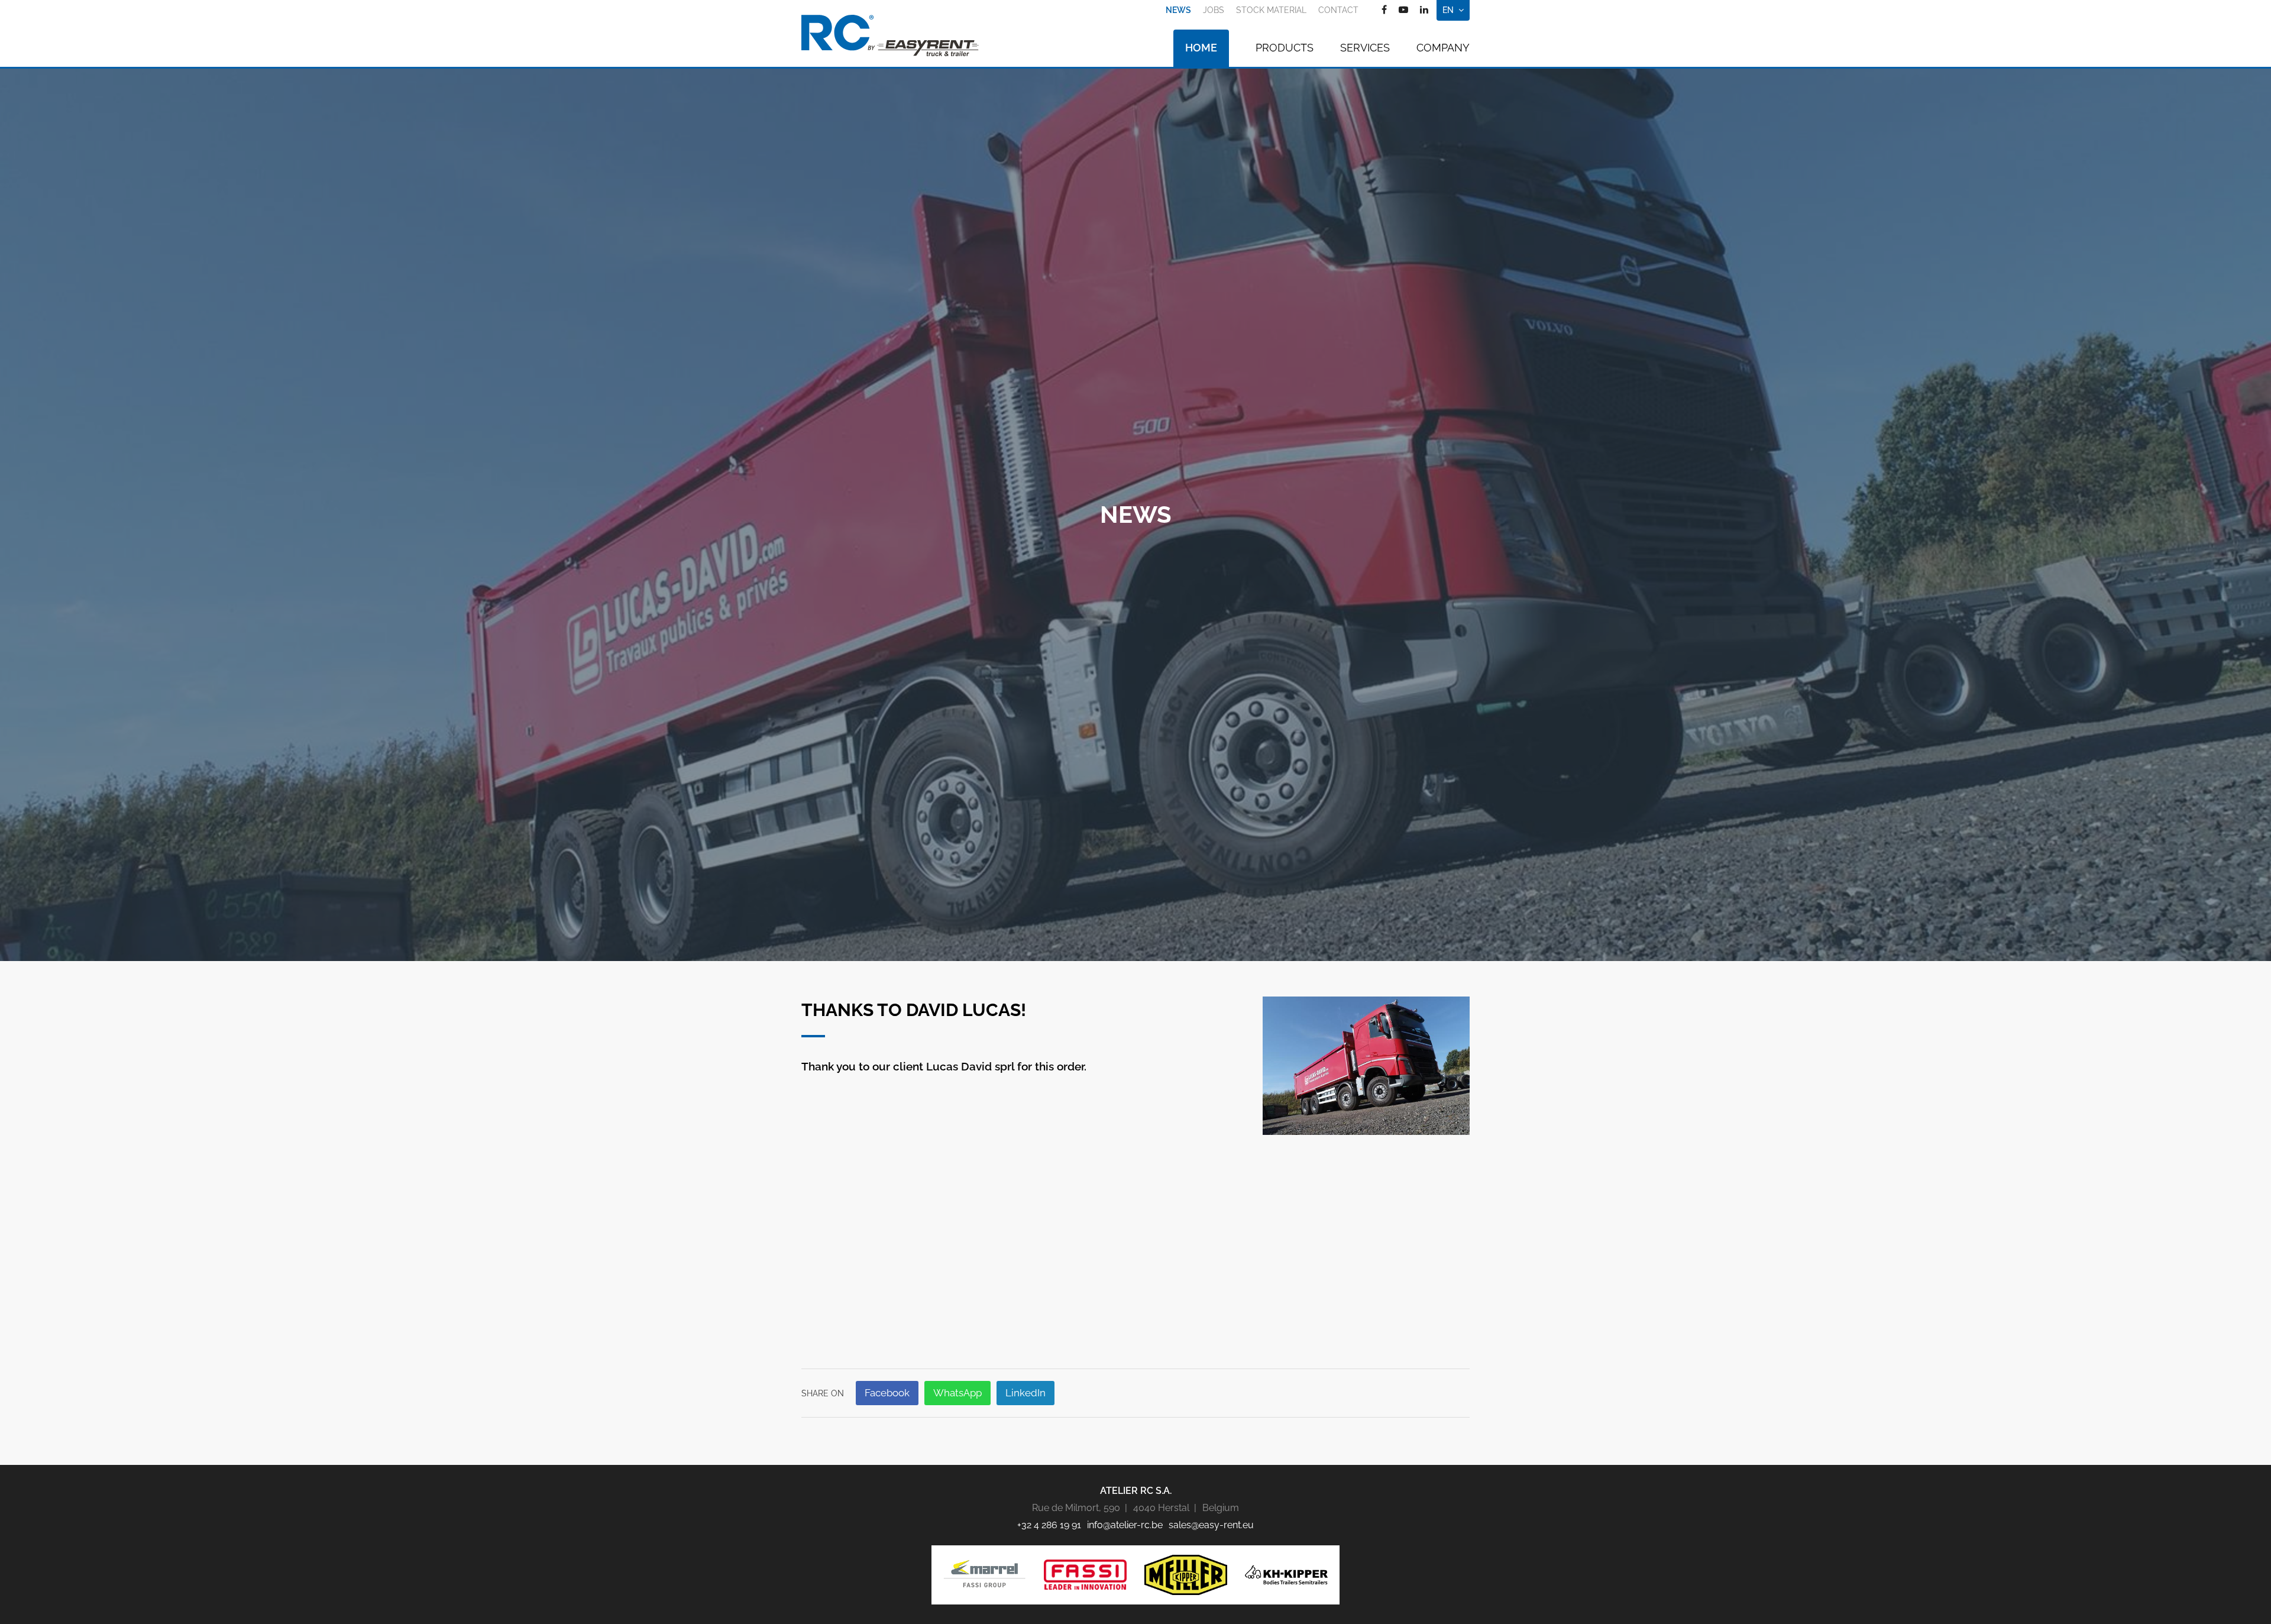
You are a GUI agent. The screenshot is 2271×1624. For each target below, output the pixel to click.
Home (1201, 48)
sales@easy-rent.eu (1211, 1525)
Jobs (1214, 10)
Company (1443, 48)
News (1178, 10)
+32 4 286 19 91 (1049, 1525)
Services (1365, 48)
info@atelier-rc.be (1125, 1525)
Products (1285, 48)
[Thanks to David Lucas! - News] (1366, 1065)
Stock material (1271, 10)
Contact (1338, 10)
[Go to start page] (890, 35)
